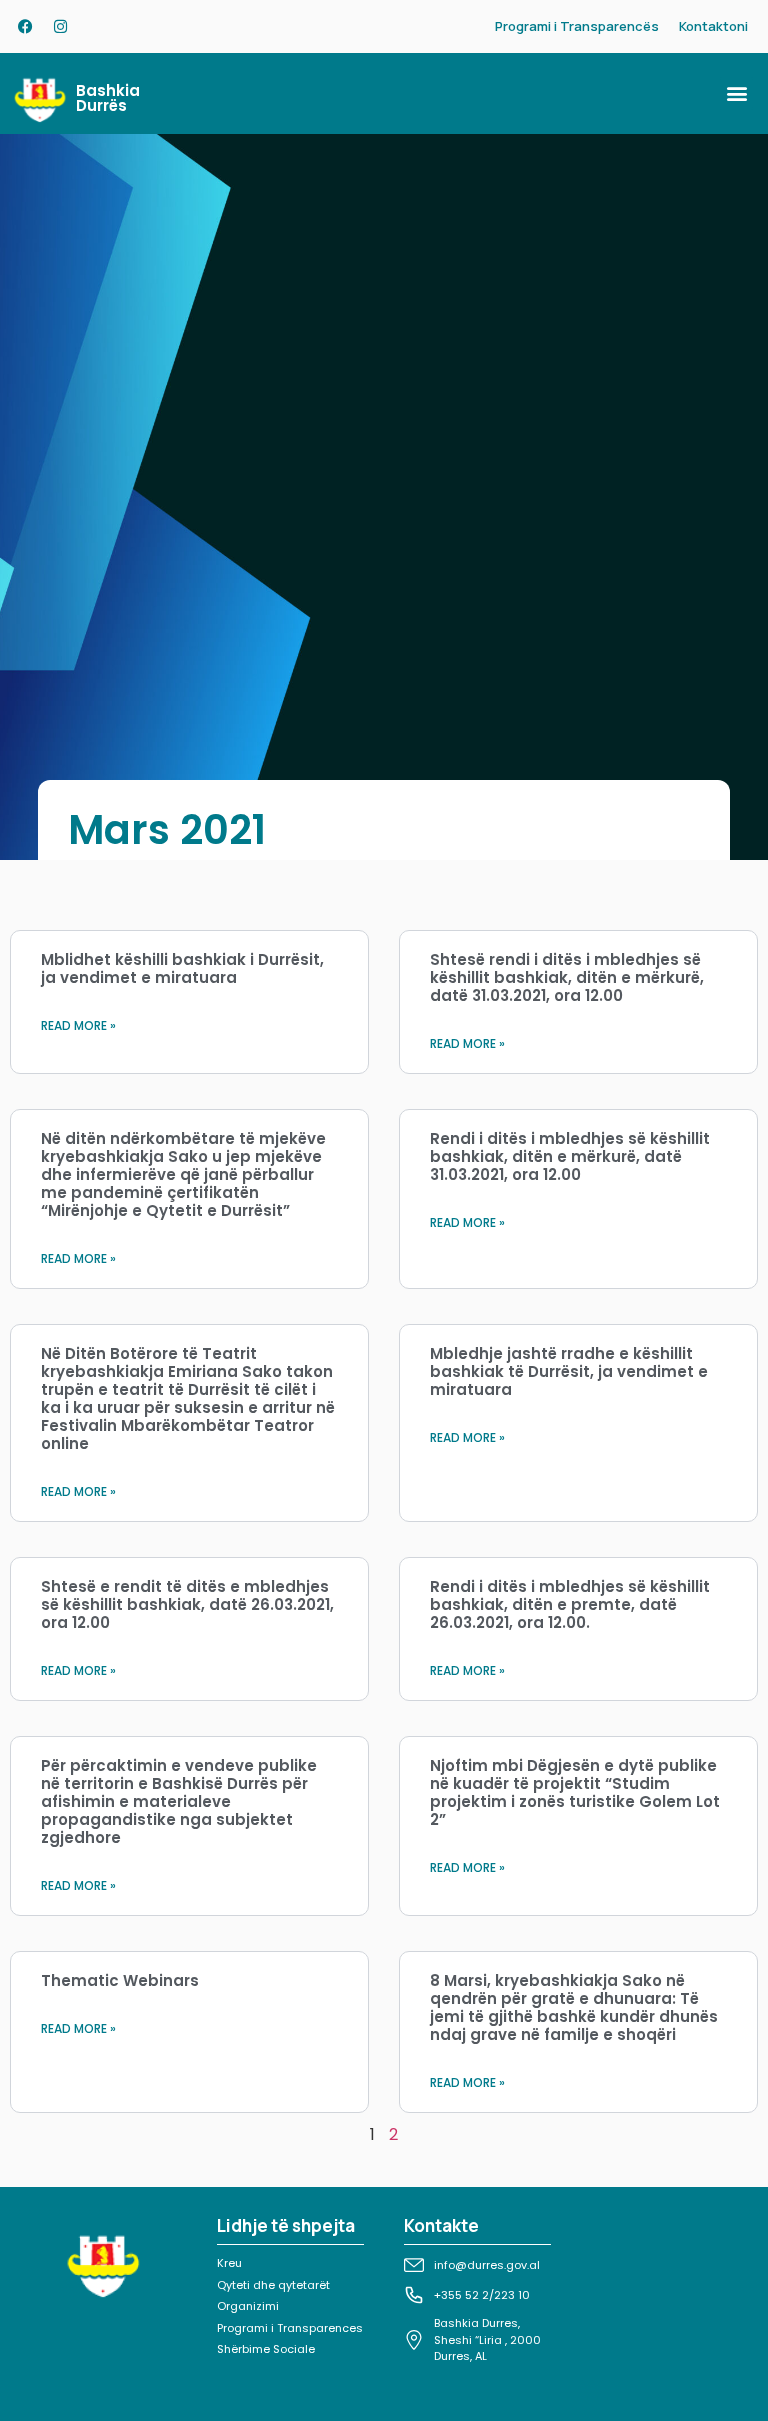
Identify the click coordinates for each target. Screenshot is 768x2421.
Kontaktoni (713, 26)
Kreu (229, 2263)
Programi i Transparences (290, 2328)
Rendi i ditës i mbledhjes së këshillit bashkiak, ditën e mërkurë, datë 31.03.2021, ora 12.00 (570, 1156)
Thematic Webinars (120, 1980)
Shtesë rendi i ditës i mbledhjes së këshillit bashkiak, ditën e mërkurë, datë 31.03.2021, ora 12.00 (567, 977)
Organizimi (248, 2306)
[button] (736, 93)
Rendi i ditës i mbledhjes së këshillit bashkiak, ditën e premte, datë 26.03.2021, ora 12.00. (570, 1604)
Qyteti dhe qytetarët (273, 2285)
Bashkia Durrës (108, 98)
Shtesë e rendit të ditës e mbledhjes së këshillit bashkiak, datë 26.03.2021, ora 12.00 (187, 1604)
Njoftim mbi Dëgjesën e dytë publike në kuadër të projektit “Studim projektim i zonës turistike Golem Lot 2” (575, 1792)
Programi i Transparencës (577, 26)
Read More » (78, 1025)
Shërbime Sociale (266, 2349)
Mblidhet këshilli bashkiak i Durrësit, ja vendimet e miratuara (182, 968)
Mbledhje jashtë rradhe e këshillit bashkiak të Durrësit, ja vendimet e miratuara (569, 1371)
